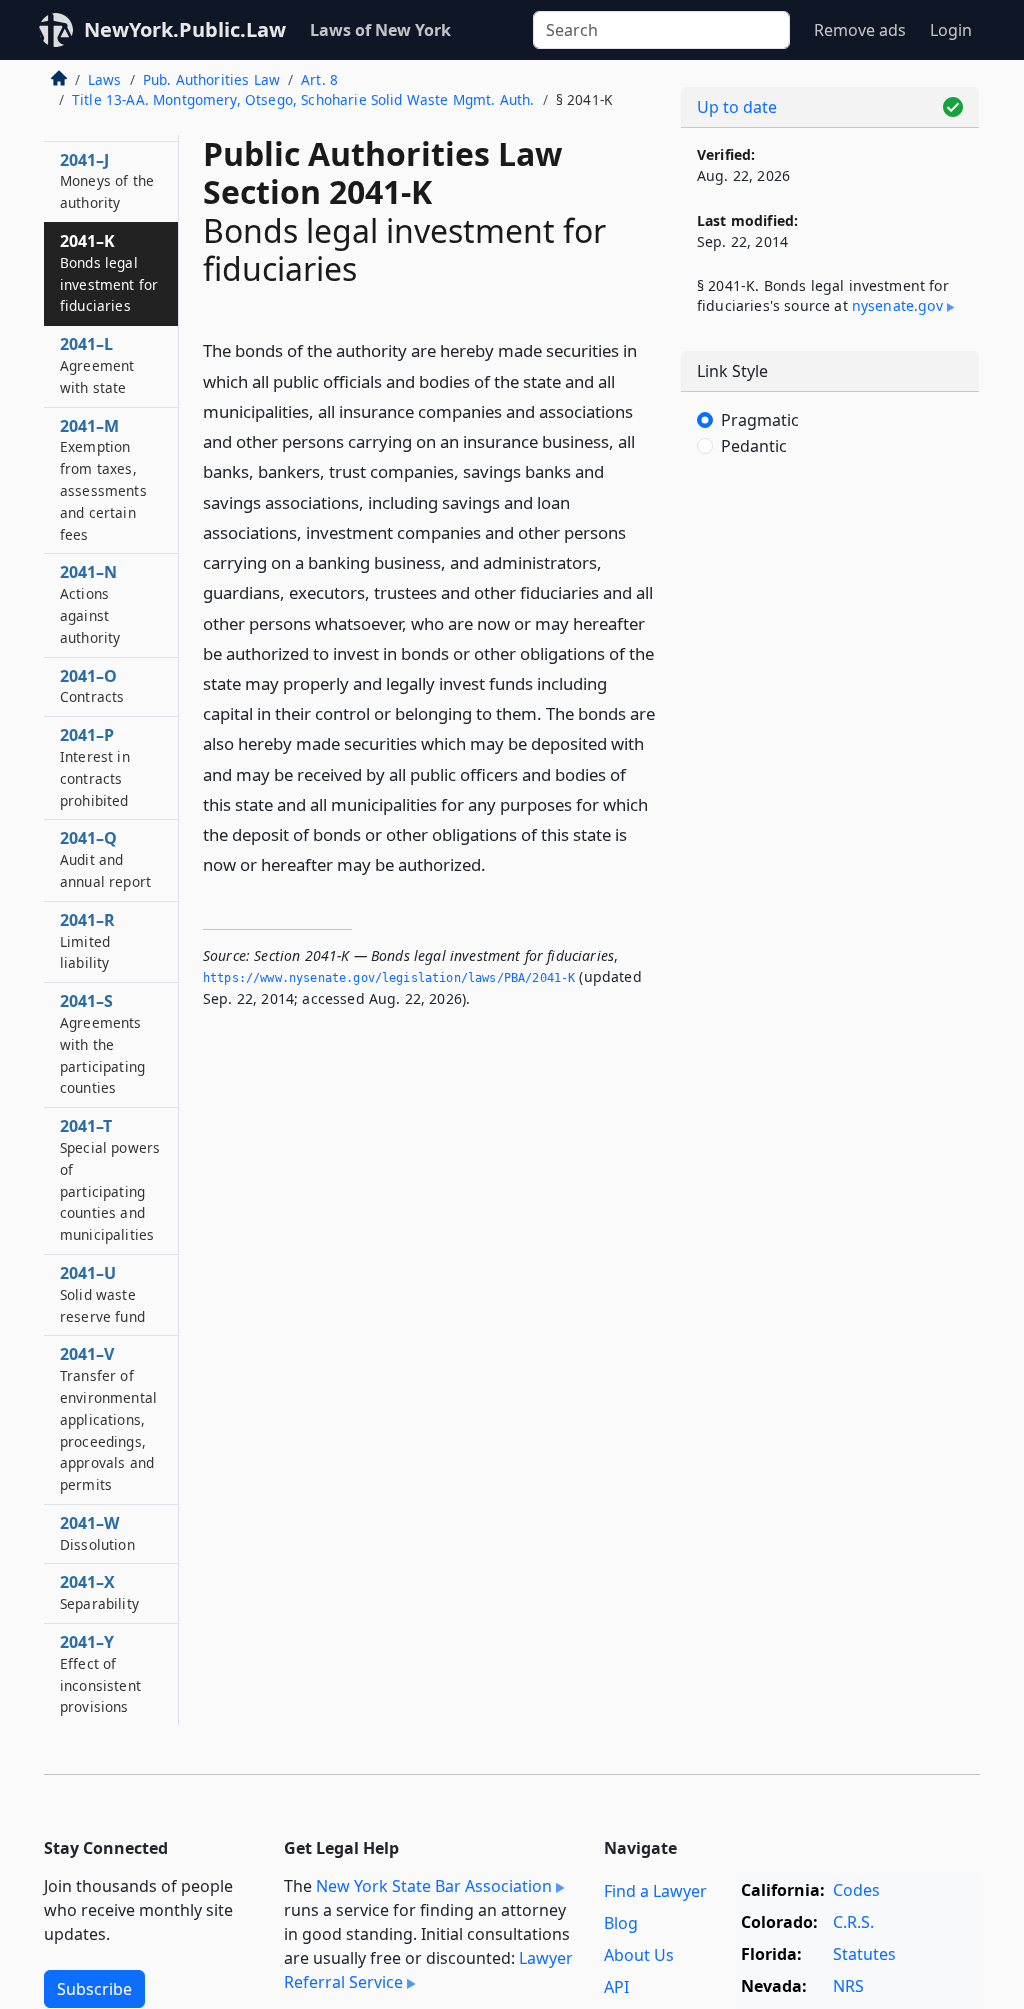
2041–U (102, 1294)
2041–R (87, 941)
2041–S (102, 1043)
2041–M (103, 479)
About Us (639, 1955)
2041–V (108, 1418)
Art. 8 (319, 79)
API (616, 1987)
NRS (848, 1986)
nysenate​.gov (897, 305)
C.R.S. (853, 1922)
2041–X (99, 1592)
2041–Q (105, 859)
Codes (856, 1890)
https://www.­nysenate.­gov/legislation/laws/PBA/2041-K (389, 978)
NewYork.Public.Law (185, 29)
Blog (621, 1923)
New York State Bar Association (434, 1886)
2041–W (97, 1533)
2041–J (107, 181)
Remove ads (860, 30)
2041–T (110, 1179)
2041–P (95, 766)
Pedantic (754, 446)
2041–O (92, 686)
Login (951, 30)
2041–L (97, 365)
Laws (105, 79)
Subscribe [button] (94, 1989)
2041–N (90, 603)
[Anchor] (497, 863)
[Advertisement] (830, 630)
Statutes (864, 1954)
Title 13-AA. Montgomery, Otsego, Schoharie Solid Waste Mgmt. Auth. (303, 99)
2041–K (109, 272)
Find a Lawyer (655, 1891)
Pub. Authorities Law (211, 79)
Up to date (737, 107)
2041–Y (100, 1673)
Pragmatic (760, 420)
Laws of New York (380, 30)
